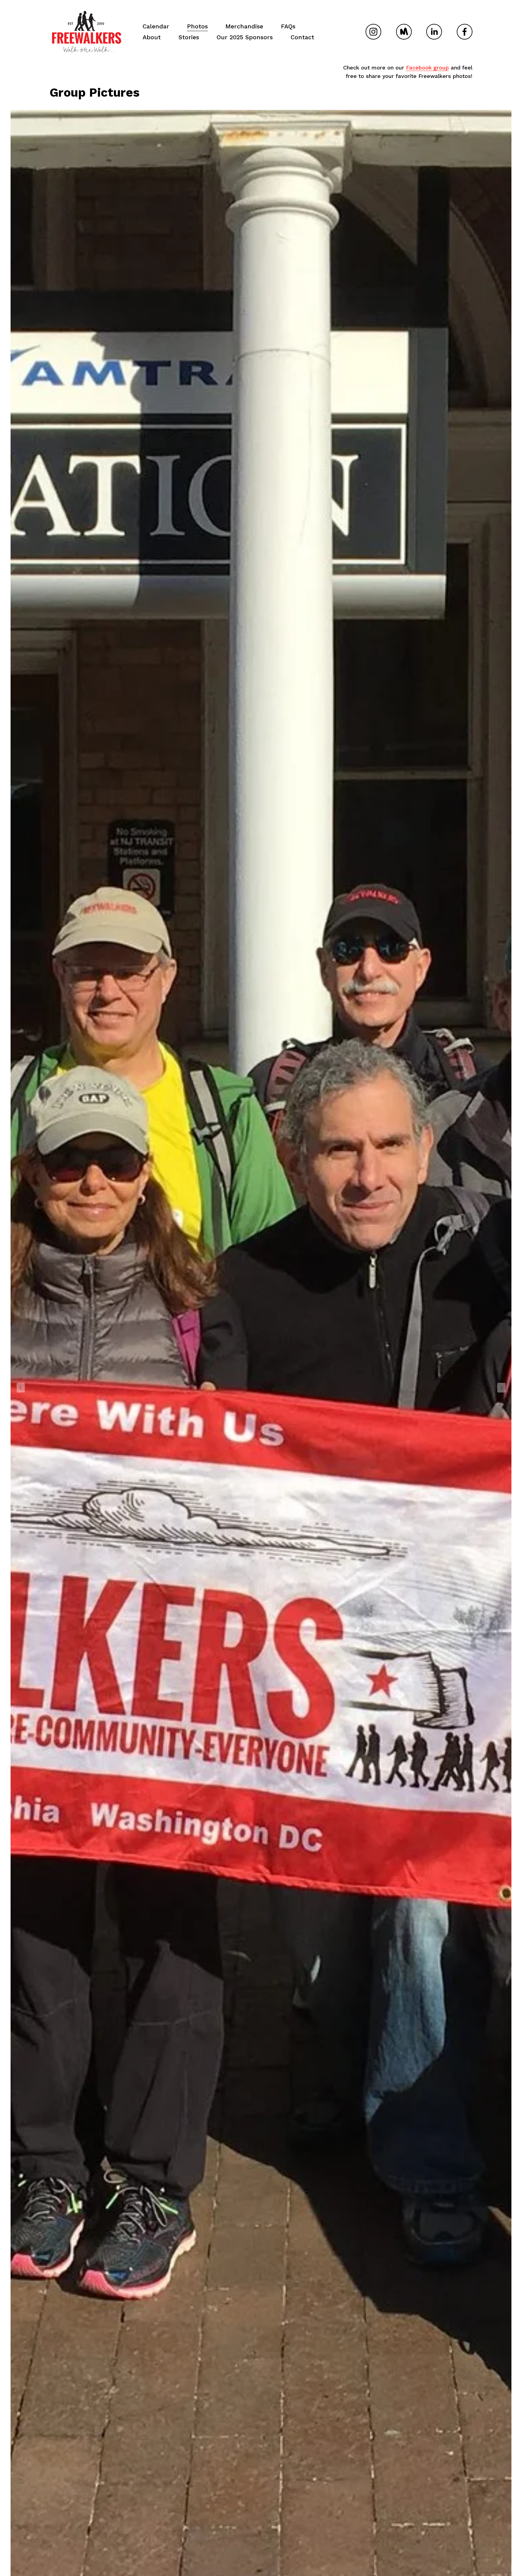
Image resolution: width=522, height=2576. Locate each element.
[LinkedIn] (434, 32)
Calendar (156, 26)
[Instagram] (373, 32)
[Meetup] (404, 32)
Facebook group (427, 67)
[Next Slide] (501, 1388)
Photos (197, 26)
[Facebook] (465, 32)
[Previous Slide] (21, 1388)
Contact (302, 37)
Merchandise (244, 26)
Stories (189, 37)
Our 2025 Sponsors (245, 37)
